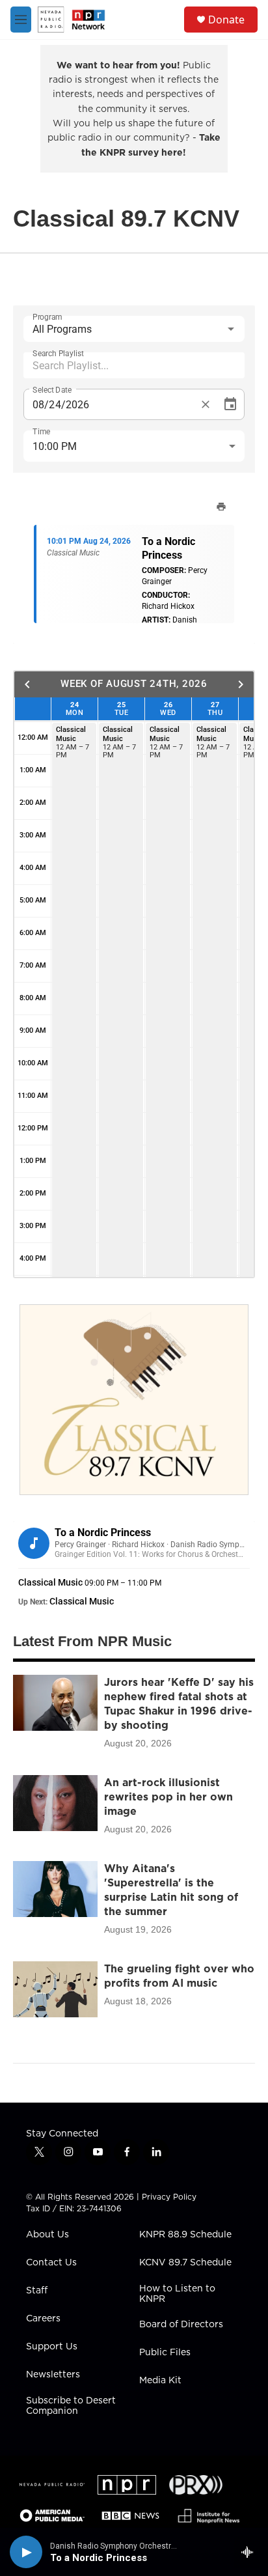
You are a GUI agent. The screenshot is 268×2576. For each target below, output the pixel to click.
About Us (47, 2235)
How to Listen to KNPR (177, 2294)
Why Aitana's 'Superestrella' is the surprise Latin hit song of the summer (171, 1890)
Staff (37, 2291)
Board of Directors (181, 2325)
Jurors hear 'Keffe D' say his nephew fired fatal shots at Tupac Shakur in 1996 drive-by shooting (179, 1703)
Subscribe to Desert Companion (71, 2406)
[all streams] (251, 2552)
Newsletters (53, 2375)
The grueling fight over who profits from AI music (179, 1976)
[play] (26, 2552)
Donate (226, 20)
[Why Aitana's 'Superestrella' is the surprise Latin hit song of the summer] (55, 1889)
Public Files (165, 2353)
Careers (43, 2319)
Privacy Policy (169, 2197)
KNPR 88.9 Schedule (185, 2235)
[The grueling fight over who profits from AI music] (55, 1989)
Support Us (52, 2347)
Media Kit (160, 2381)
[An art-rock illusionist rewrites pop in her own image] (55, 1803)
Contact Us (51, 2263)
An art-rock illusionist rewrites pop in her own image (168, 1797)
